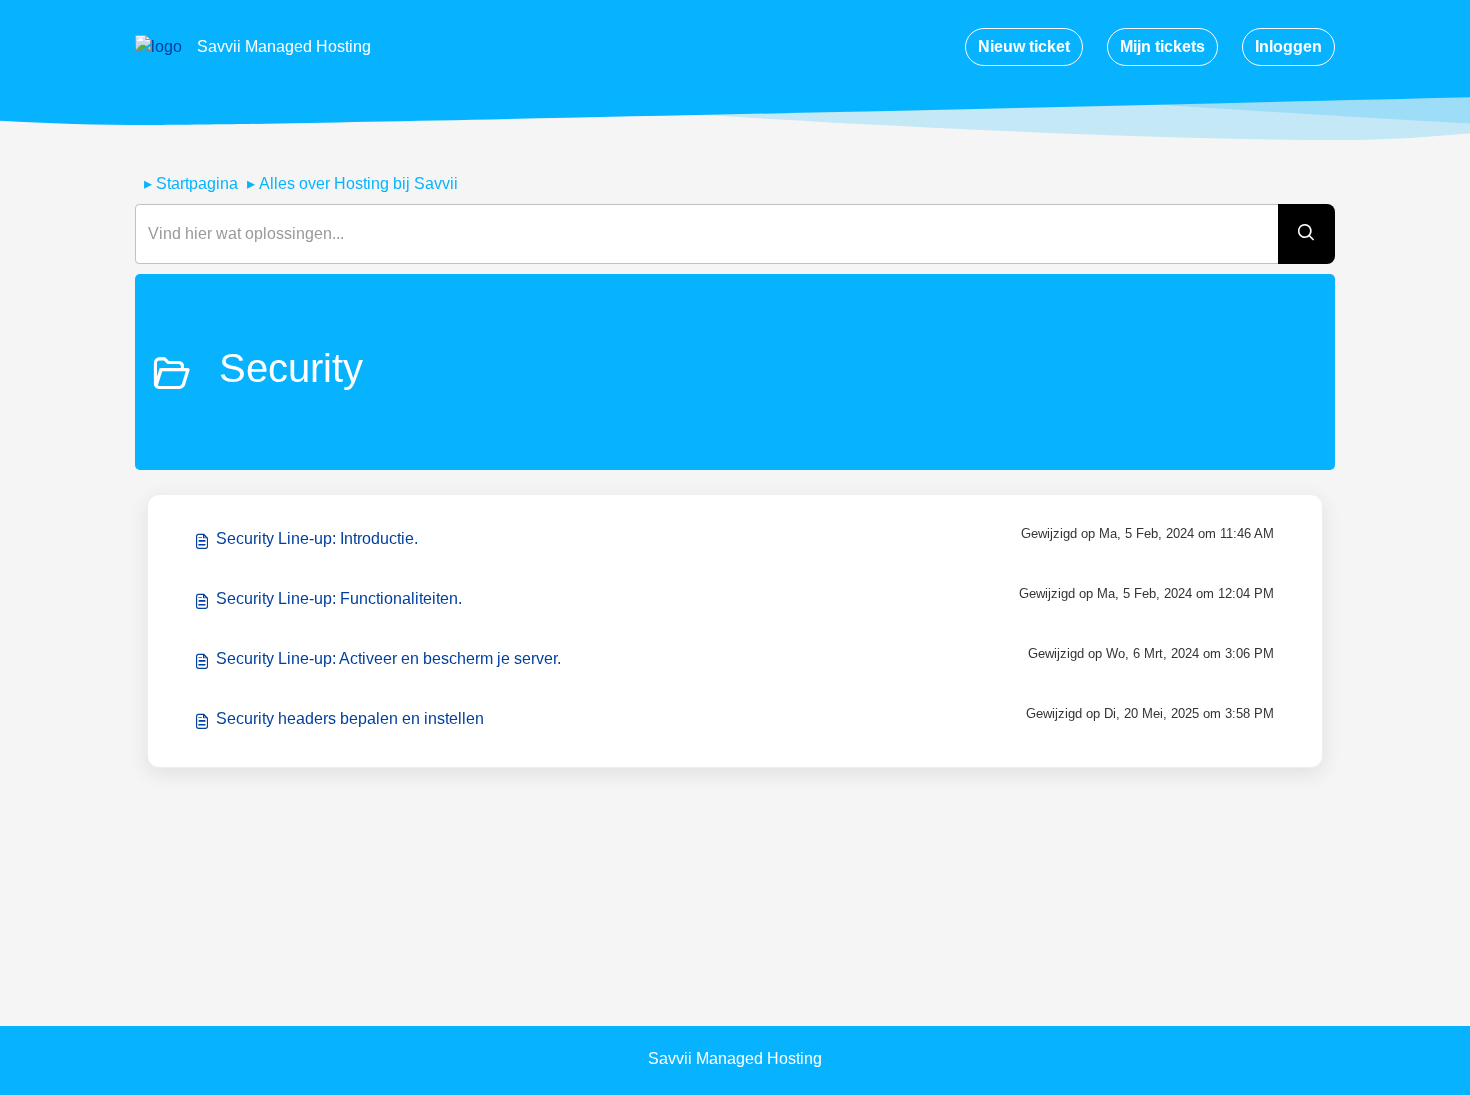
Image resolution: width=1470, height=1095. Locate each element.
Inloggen (1288, 46)
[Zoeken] (1306, 234)
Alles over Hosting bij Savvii (358, 183)
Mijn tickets (1162, 46)
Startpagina (197, 183)
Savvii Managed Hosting (284, 46)
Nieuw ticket (1024, 46)
